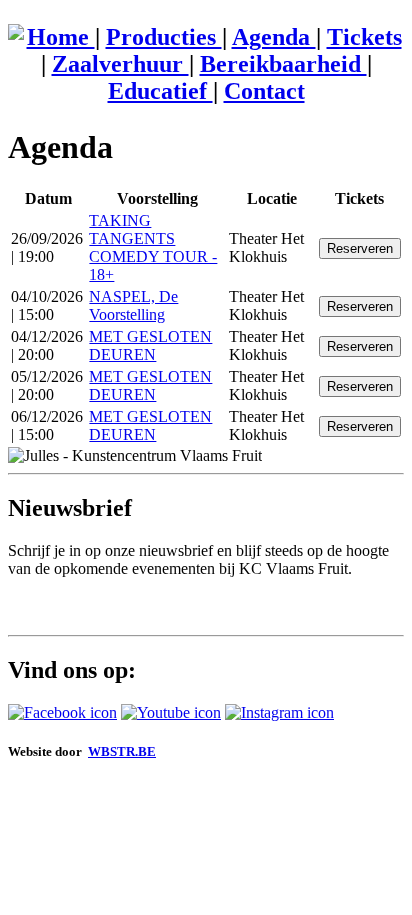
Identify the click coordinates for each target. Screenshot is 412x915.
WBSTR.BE (122, 751)
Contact (264, 91)
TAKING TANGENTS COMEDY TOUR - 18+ (153, 247)
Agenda (274, 37)
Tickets (364, 37)
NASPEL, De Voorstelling (133, 305)
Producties (164, 37)
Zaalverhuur (120, 64)
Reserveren (360, 248)
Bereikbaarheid (283, 64)
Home (61, 37)
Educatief (160, 91)
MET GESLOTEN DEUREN (150, 345)
